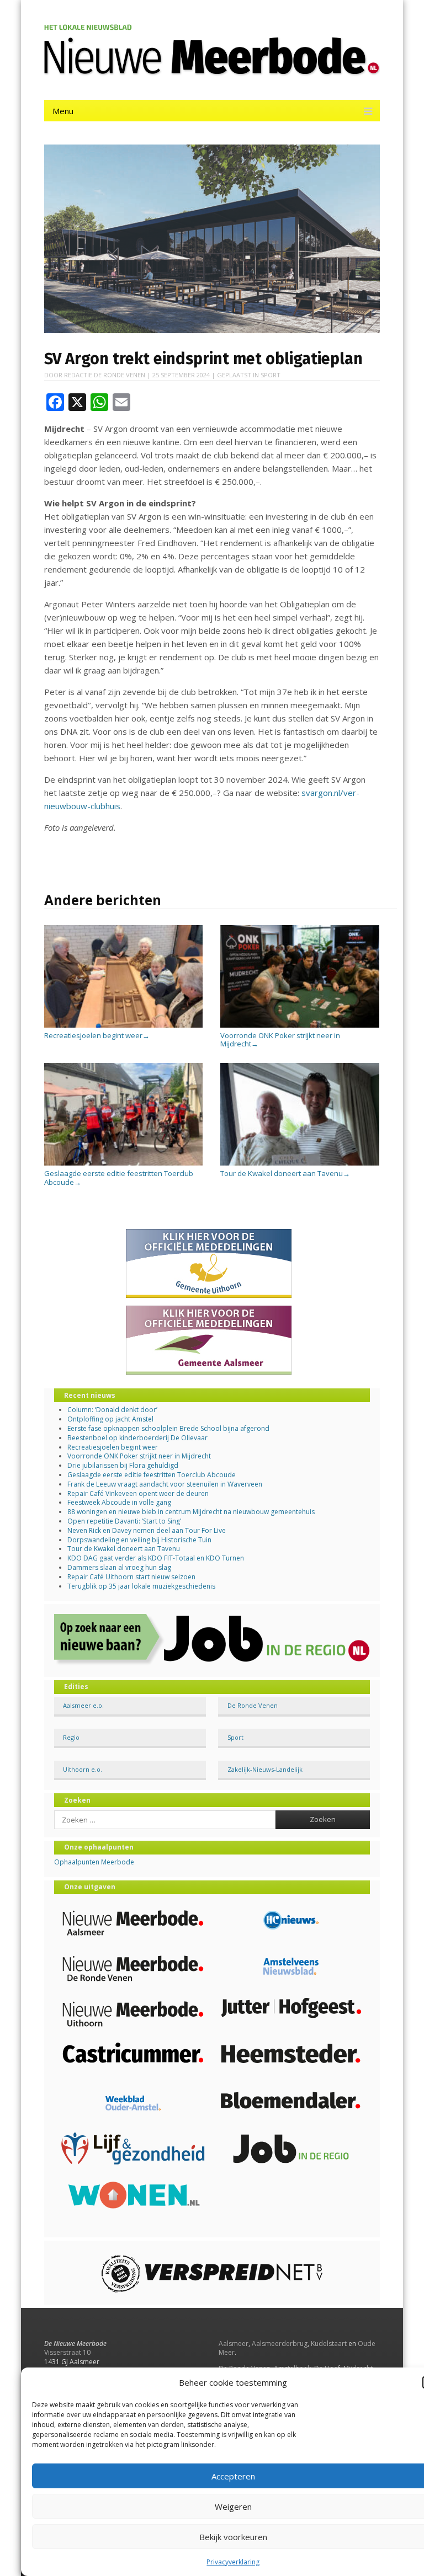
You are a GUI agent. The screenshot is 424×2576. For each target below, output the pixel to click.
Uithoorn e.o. (83, 1769)
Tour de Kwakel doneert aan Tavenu (285, 1173)
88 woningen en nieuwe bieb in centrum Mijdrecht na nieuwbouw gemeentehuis (191, 1512)
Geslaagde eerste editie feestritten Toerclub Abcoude (119, 1177)
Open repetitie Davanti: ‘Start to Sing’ (124, 1521)
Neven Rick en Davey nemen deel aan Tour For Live (147, 1530)
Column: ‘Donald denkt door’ (112, 1410)
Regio (71, 1737)
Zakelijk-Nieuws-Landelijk (265, 1769)
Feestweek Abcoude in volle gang (119, 1502)
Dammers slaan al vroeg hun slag (119, 1567)
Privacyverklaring (233, 2562)
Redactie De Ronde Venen (105, 375)
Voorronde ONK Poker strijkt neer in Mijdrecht (280, 1040)
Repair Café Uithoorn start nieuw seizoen (131, 1577)
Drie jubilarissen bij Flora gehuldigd (123, 1465)
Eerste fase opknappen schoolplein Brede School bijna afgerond (168, 1428)
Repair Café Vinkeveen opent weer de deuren (138, 1493)
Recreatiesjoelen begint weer (97, 1035)
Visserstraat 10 (67, 2352)
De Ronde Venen (253, 1705)
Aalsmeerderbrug (280, 2343)
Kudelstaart (329, 2343)
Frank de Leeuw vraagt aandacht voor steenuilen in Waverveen (165, 1484)
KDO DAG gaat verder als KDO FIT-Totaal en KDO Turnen (156, 1558)
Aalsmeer (234, 2343)
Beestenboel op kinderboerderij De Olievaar (137, 1438)
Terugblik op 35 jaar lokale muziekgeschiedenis (141, 1586)
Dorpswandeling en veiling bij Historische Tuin (139, 1540)
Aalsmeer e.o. (83, 1705)
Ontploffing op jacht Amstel (110, 1419)
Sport (271, 375)
